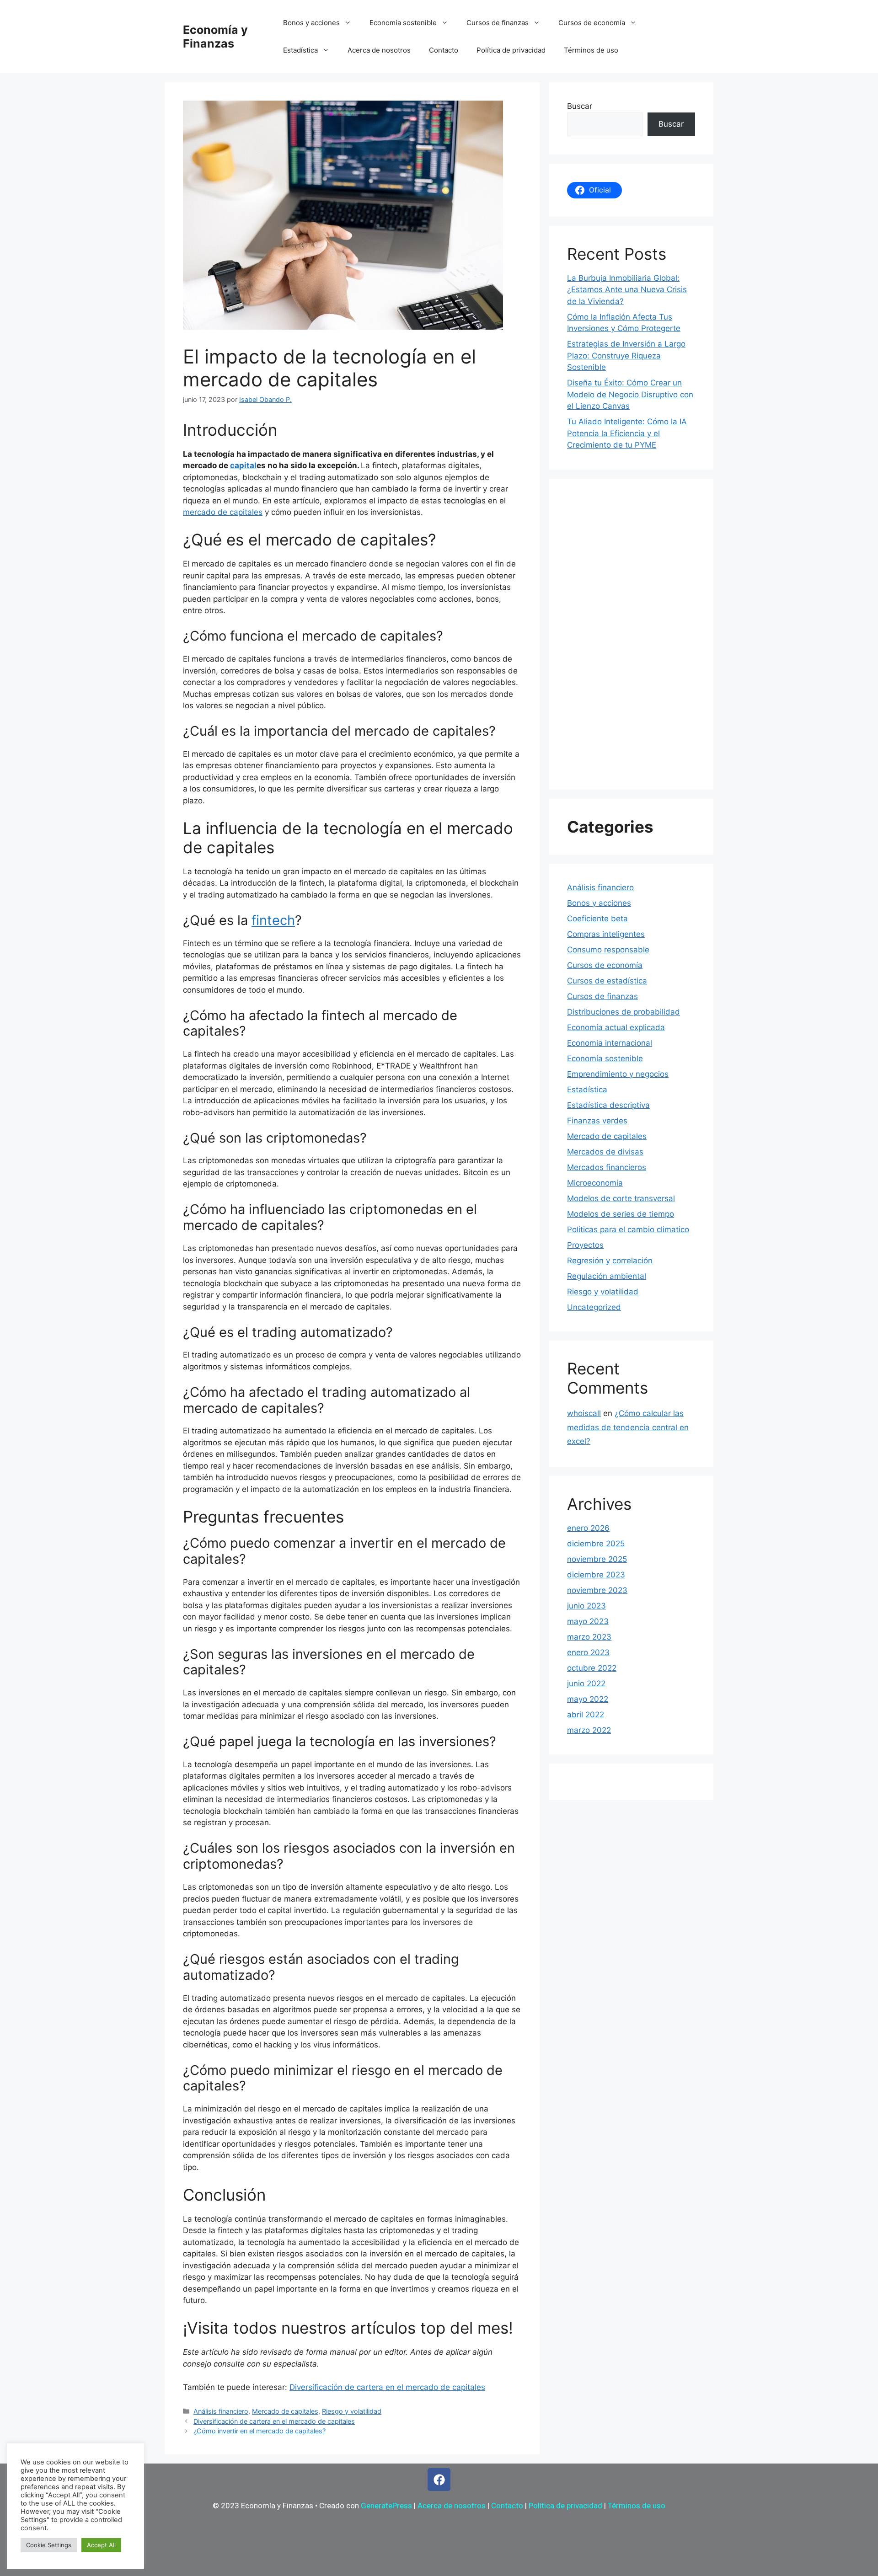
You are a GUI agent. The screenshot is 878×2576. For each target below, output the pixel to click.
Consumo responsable (608, 950)
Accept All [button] (101, 2545)
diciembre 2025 (596, 1544)
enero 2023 (588, 1652)
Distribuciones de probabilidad (624, 1012)
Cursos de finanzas (498, 23)
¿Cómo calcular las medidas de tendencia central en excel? (628, 1427)
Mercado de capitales (285, 2411)
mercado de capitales (223, 512)
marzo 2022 (589, 1730)
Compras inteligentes (606, 934)
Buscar (580, 106)
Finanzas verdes (597, 1121)
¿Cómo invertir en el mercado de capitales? (260, 2431)
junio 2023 (586, 1606)
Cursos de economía (592, 23)
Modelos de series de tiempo (621, 1214)
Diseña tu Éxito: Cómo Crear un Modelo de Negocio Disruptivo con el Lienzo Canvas (630, 394)
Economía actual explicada (616, 1027)
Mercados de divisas (605, 1152)
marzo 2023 (589, 1637)
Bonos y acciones (311, 23)
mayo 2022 (588, 1699)
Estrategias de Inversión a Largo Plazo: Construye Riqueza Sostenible (626, 355)
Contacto (444, 50)
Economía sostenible (403, 23)
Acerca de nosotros (379, 50)
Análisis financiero (221, 2411)
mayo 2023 (588, 1621)
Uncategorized (594, 1307)
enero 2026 (588, 1528)
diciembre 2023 (596, 1575)
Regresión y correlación (610, 1261)
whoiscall (584, 1413)
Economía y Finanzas (215, 37)
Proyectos (585, 1245)
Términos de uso (591, 50)
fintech (273, 920)
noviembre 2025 (597, 1559)
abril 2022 (586, 1715)
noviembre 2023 (597, 1590)
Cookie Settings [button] (49, 2545)
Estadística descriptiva (608, 1105)
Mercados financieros (607, 1167)
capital (243, 465)
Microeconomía (595, 1183)
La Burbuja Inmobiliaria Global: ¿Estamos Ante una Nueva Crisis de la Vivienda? (627, 290)
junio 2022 (586, 1683)
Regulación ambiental (607, 1276)
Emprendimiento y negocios (618, 1074)
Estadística (300, 50)
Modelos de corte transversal (621, 1198)
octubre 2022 (592, 1668)
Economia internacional (610, 1043)
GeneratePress (386, 2506)
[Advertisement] (631, 634)
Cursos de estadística (607, 981)
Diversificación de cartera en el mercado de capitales (387, 2387)
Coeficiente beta (597, 919)
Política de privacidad (511, 50)
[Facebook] (439, 2480)
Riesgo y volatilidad (352, 2411)
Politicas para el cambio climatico (628, 1229)
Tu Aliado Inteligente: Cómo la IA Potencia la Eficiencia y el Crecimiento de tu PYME (627, 433)
